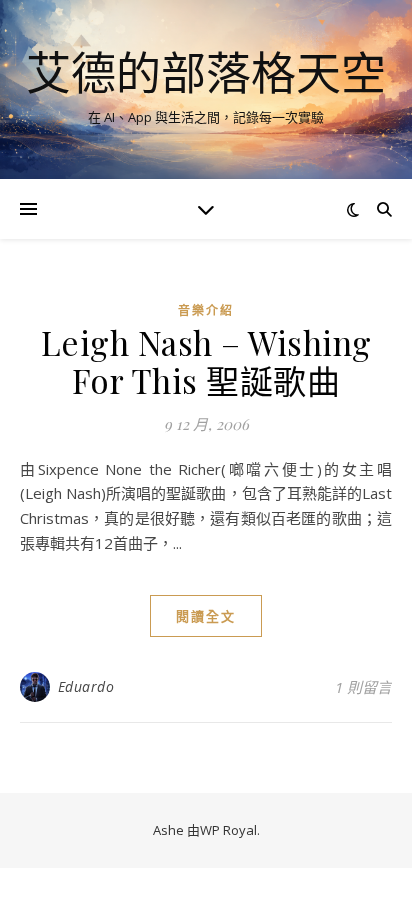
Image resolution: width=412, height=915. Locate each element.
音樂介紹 (206, 310)
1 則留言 (363, 687)
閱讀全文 (206, 616)
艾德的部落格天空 (206, 72)
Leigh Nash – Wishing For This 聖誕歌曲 (206, 361)
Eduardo (86, 686)
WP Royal (228, 830)
